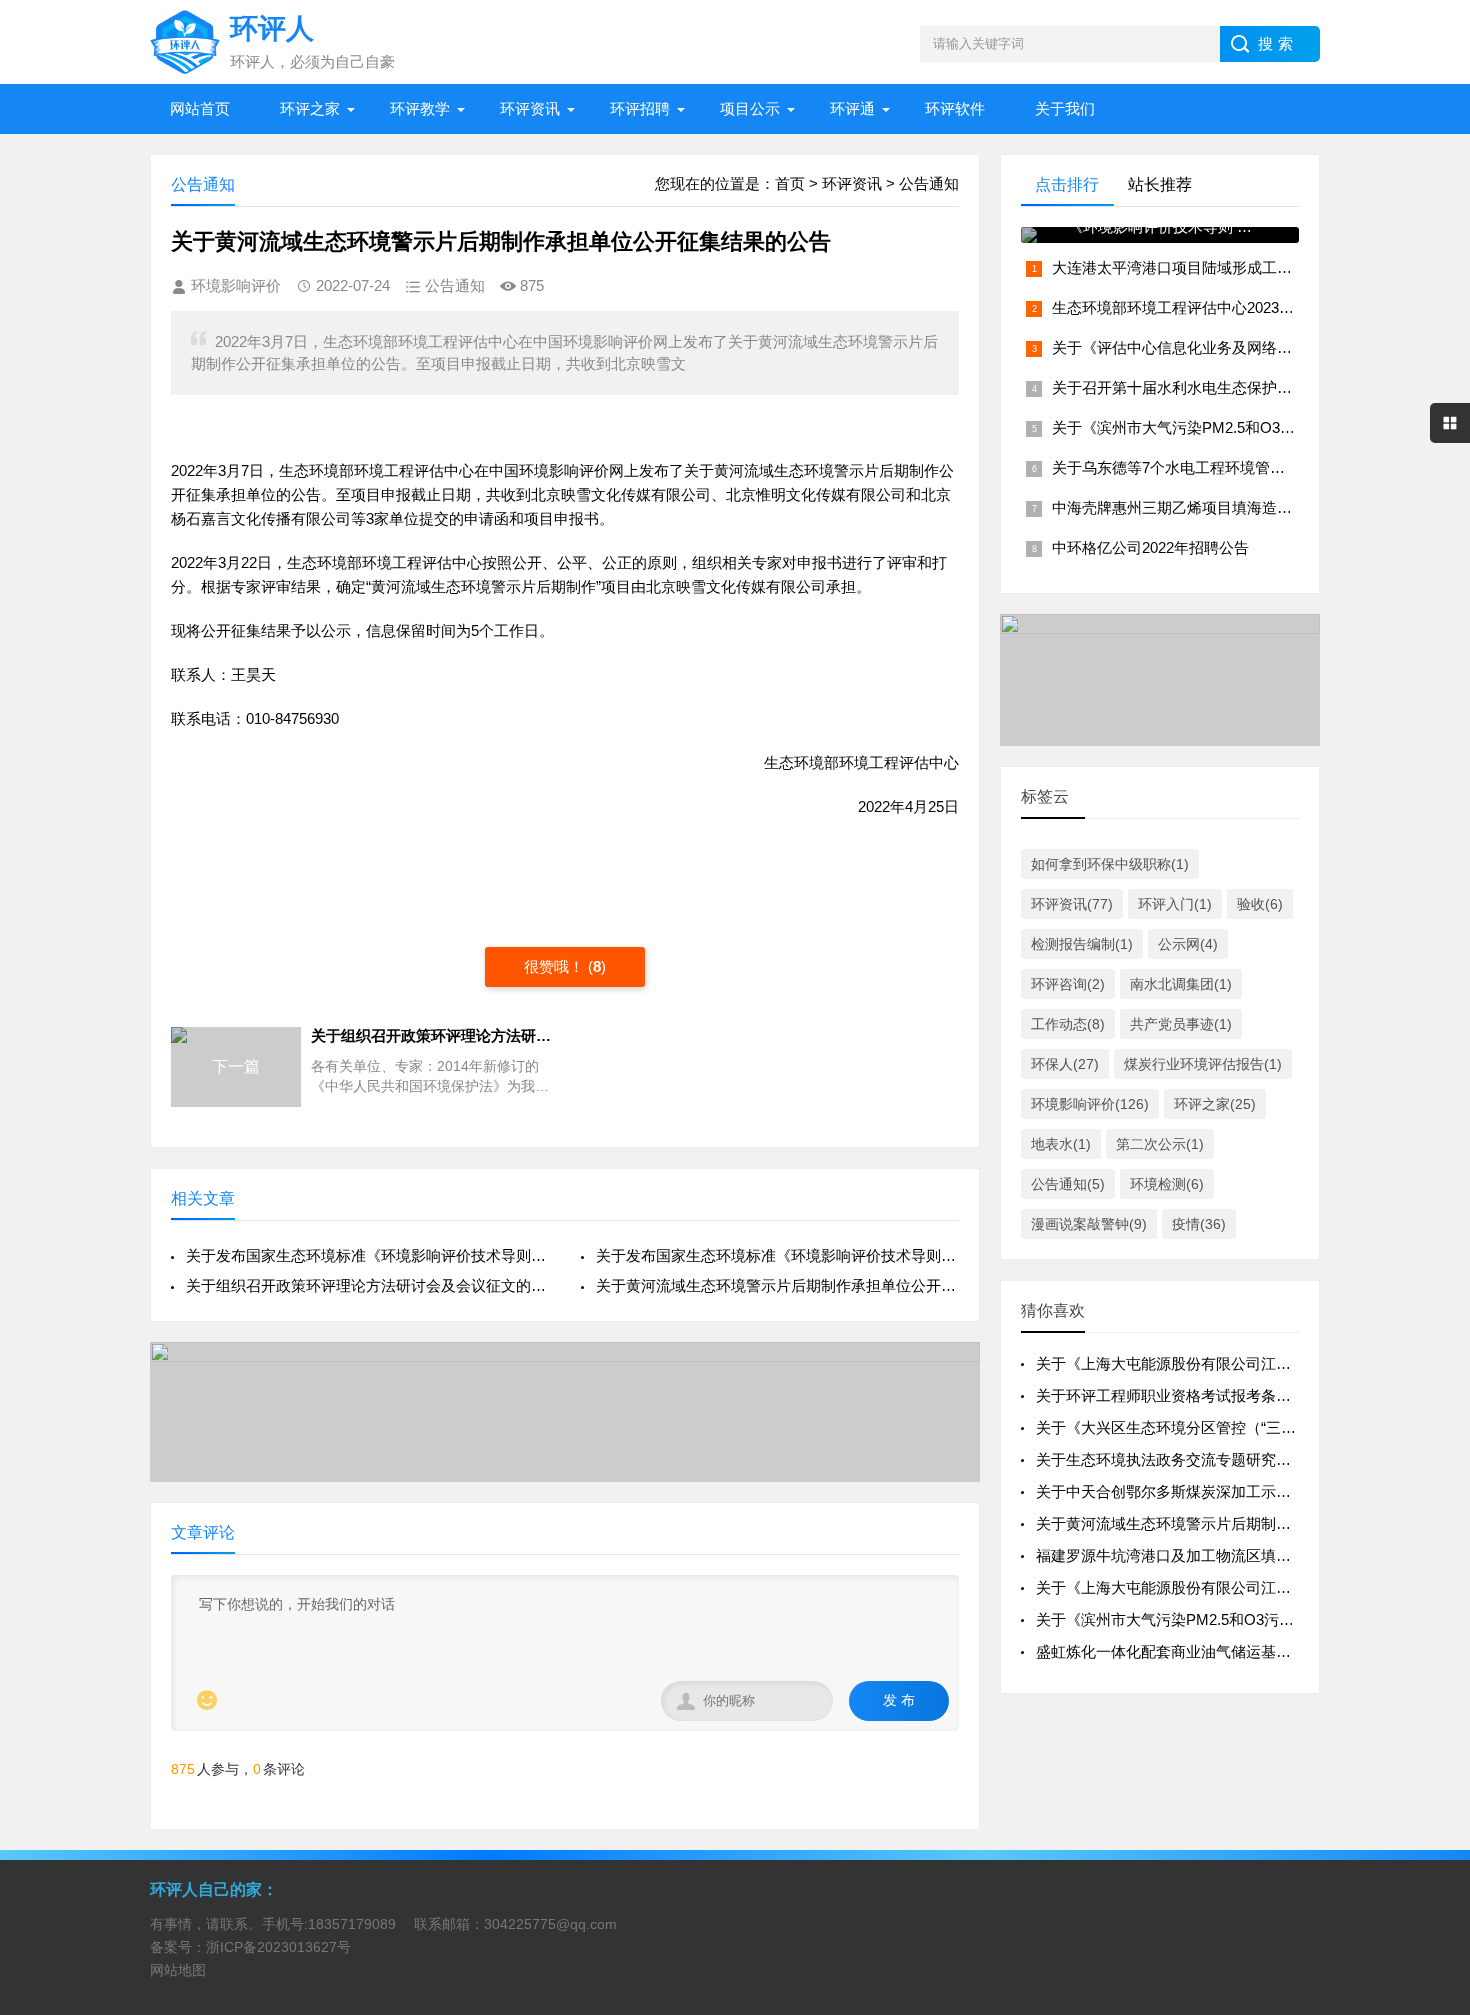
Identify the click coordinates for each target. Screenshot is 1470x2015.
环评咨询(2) (1068, 984)
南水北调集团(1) (1181, 984)
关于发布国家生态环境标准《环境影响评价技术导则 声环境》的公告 (367, 1255)
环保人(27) (1065, 1064)
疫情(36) (1199, 1224)
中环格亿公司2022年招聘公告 (1150, 547)
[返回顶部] (1429, 1793)
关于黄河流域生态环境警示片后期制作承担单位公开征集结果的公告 (777, 1285)
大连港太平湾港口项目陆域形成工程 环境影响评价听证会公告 (1256, 267)
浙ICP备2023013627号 (278, 1947)
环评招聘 (640, 108)
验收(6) (1260, 904)
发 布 (899, 1700)
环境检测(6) (1167, 1184)
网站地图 (178, 1970)
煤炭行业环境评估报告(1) (1203, 1064)
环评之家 (310, 108)
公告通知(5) (1068, 1184)
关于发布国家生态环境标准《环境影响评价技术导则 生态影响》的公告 (777, 1255)
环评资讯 (530, 108)
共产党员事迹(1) (1181, 1024)
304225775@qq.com (550, 1924)
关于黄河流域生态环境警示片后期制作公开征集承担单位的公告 (1246, 1523)
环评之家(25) (1215, 1104)
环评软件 (955, 108)
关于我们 (1065, 108)
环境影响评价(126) (1090, 1104)
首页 (790, 183)
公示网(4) (1188, 944)
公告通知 (929, 183)
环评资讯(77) (1072, 904)
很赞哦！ (556, 966)
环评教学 (420, 108)
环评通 (852, 108)
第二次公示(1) (1160, 1144)
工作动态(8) (1068, 1024)
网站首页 (200, 108)
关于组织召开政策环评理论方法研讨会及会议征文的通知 (367, 1285)
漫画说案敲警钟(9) (1089, 1224)
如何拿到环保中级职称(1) (1110, 864)
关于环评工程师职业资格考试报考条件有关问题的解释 (1216, 1395)
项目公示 (750, 108)
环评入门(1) (1175, 904)
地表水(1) (1061, 1144)
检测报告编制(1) (1082, 944)
